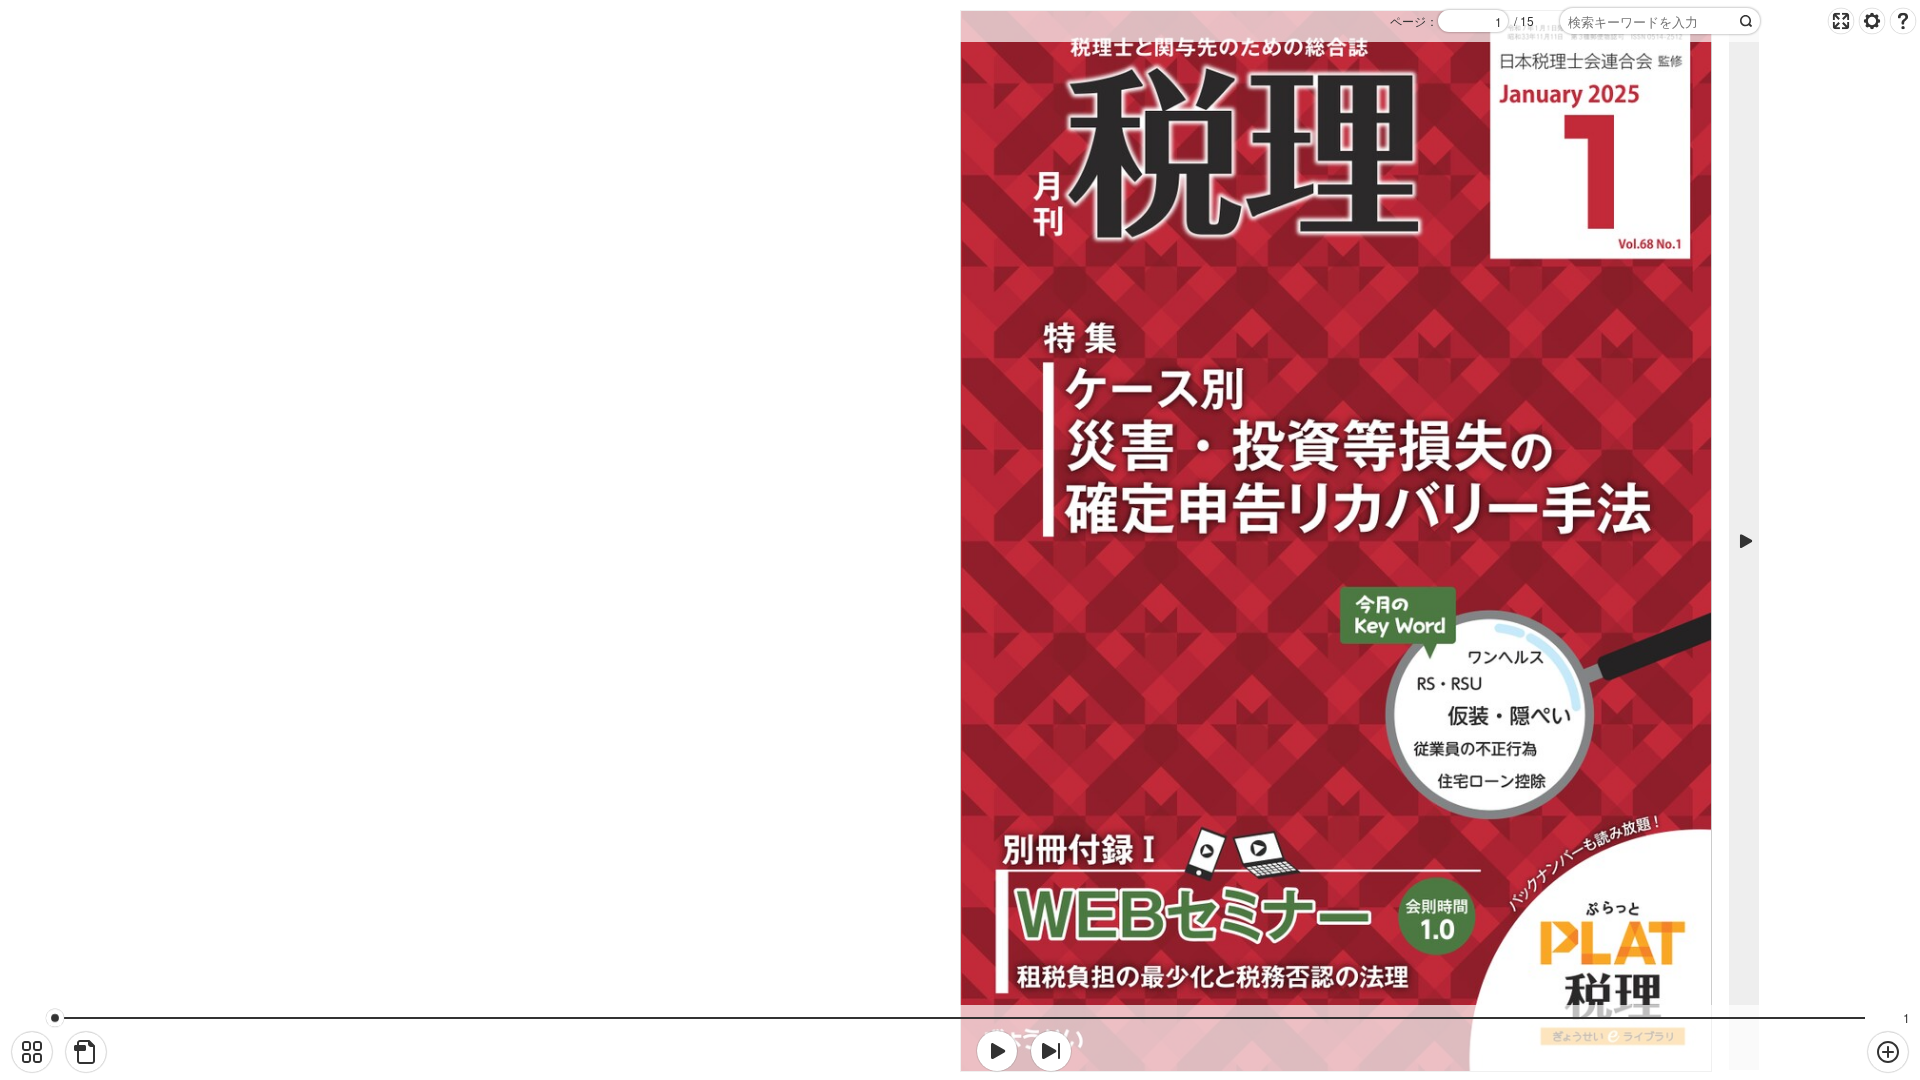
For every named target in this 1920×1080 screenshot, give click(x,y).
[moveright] (997, 1051)
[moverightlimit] (1051, 1051)
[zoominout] (1888, 1052)
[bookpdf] (86, 1052)
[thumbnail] (32, 1052)
